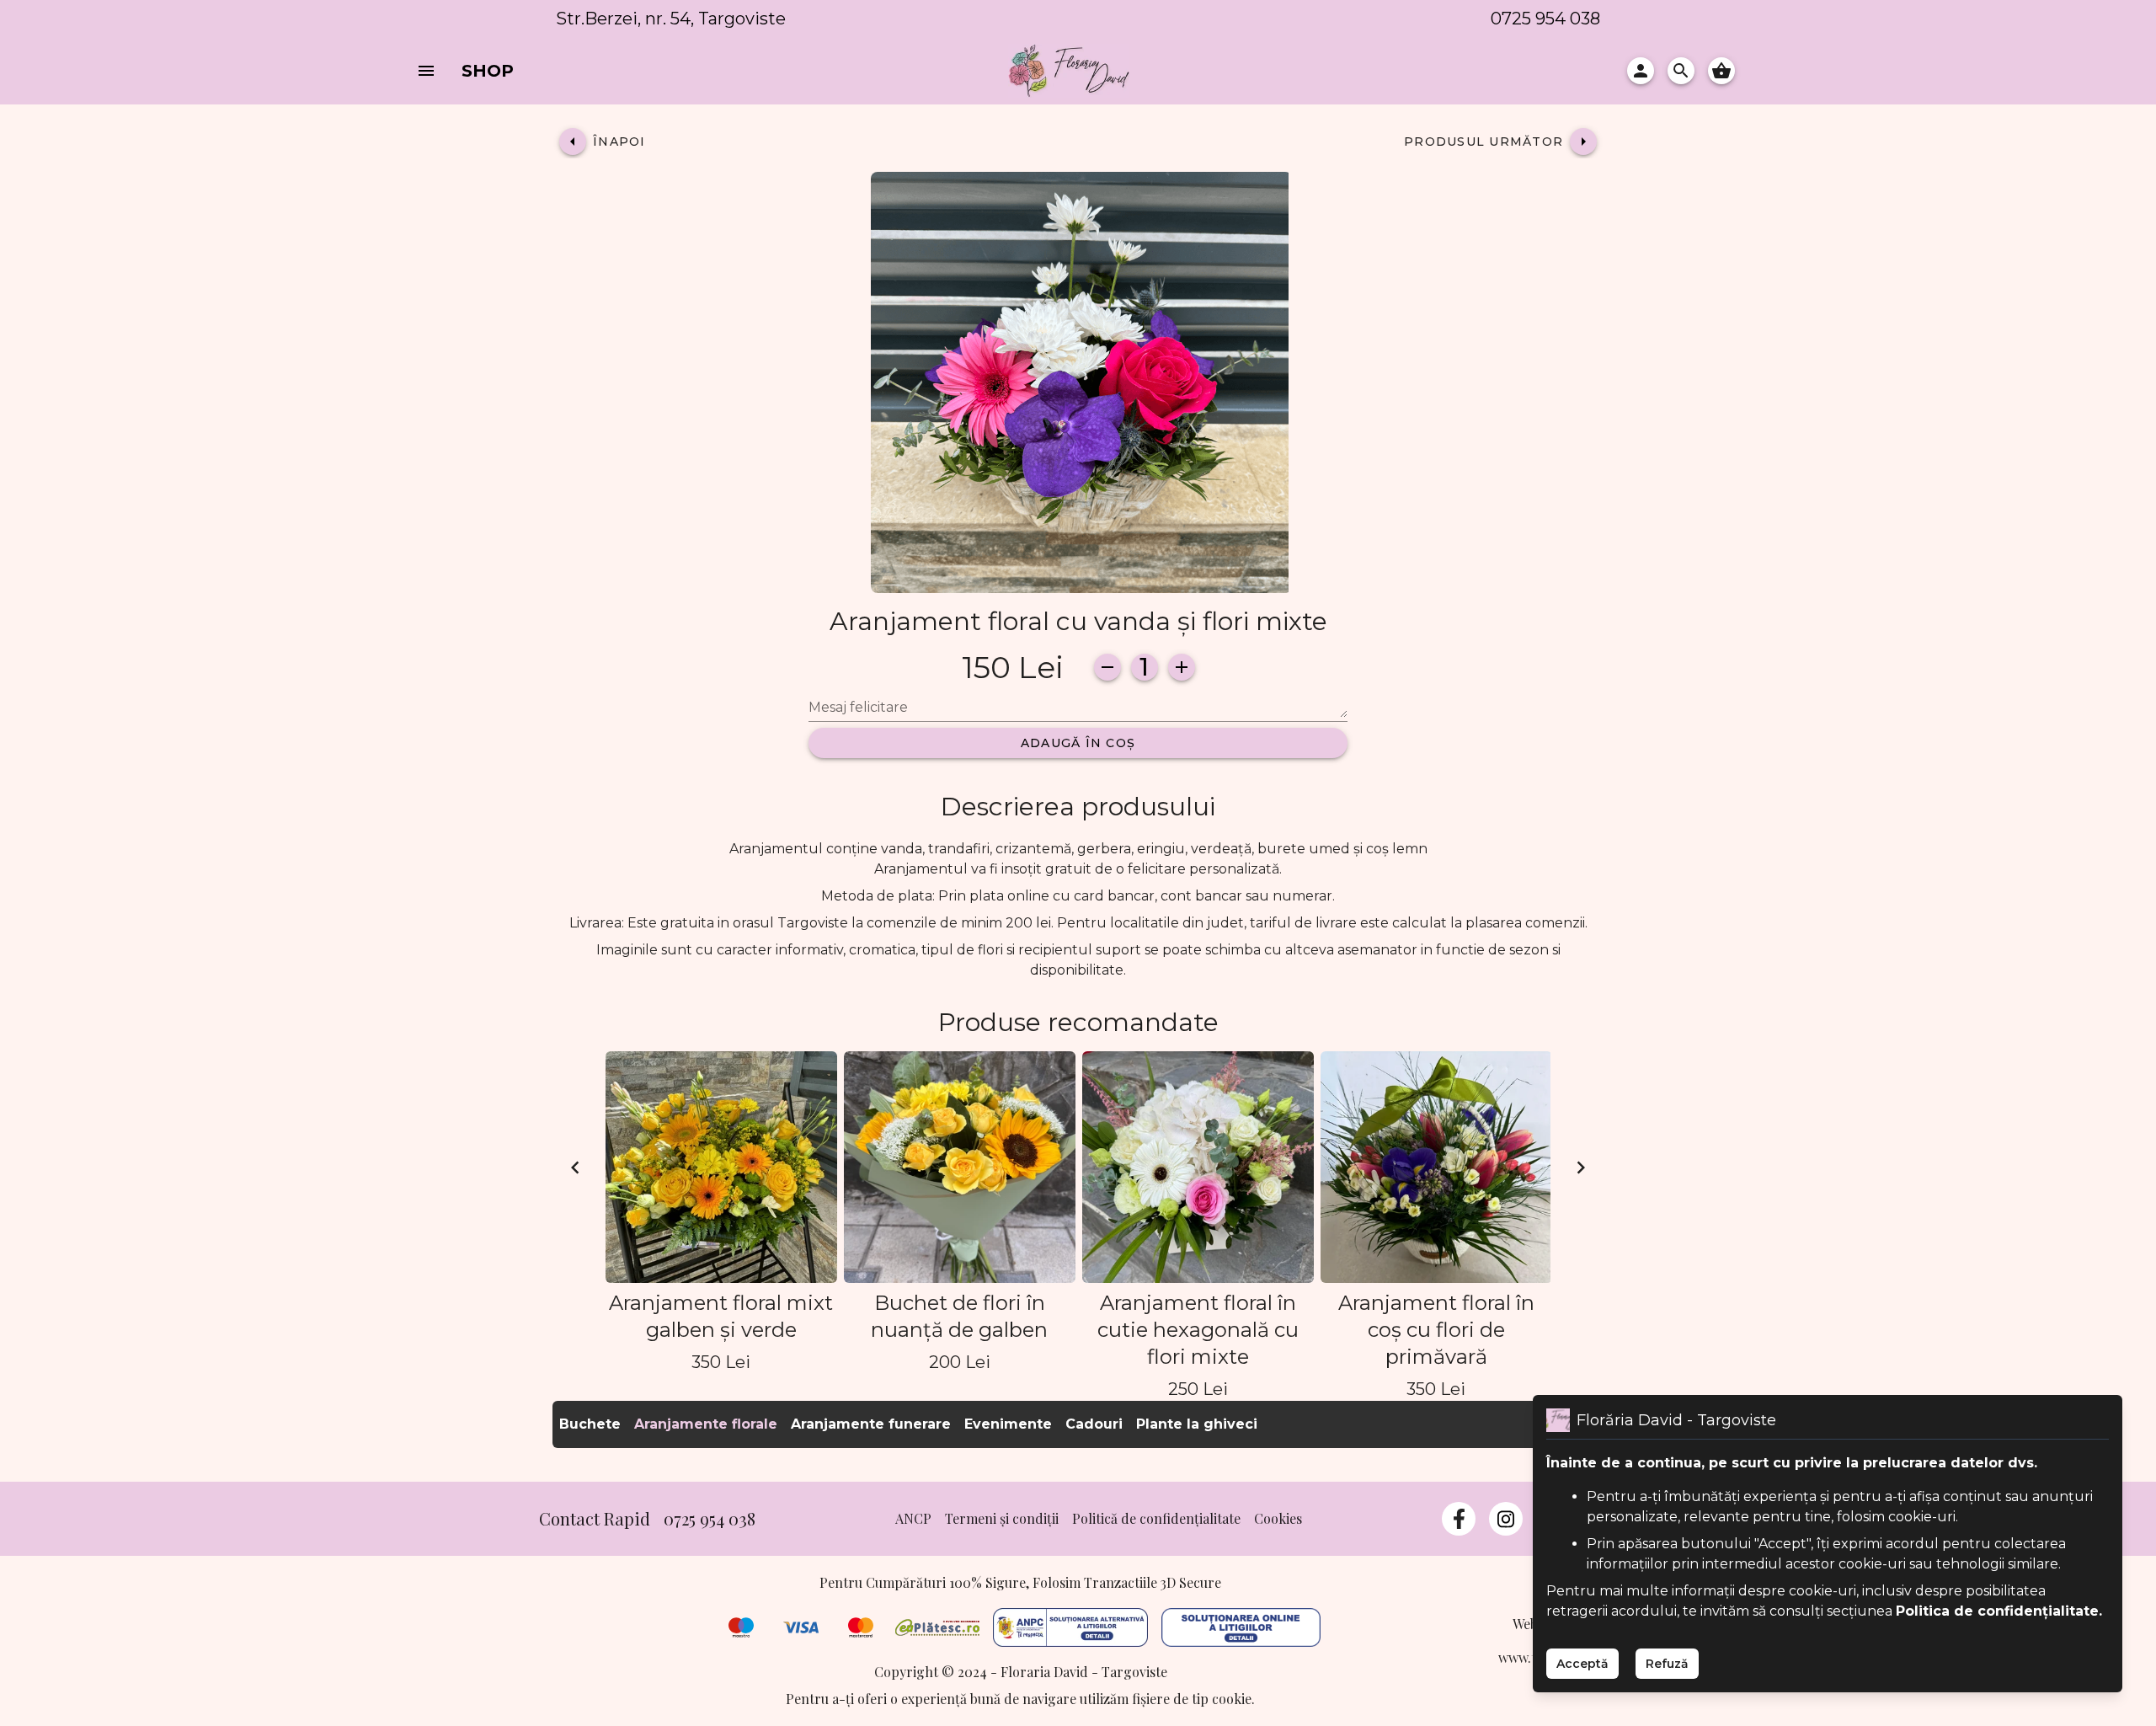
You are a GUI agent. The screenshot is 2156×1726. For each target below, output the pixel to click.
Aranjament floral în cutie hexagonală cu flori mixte (1198, 1330)
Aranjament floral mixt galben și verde (721, 1316)
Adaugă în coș (1078, 743)
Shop (488, 71)
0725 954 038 (1545, 19)
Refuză (1667, 1664)
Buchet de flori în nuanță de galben (959, 1316)
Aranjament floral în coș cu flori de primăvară (1436, 1330)
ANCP (913, 1518)
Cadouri (1094, 1424)
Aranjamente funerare (871, 1424)
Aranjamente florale (706, 1424)
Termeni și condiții (1002, 1518)
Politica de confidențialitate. (1999, 1611)
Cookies (1278, 1518)
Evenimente (1008, 1424)
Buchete (590, 1424)
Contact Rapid (595, 1518)
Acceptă (1582, 1664)
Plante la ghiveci (1197, 1424)
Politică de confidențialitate (1156, 1518)
